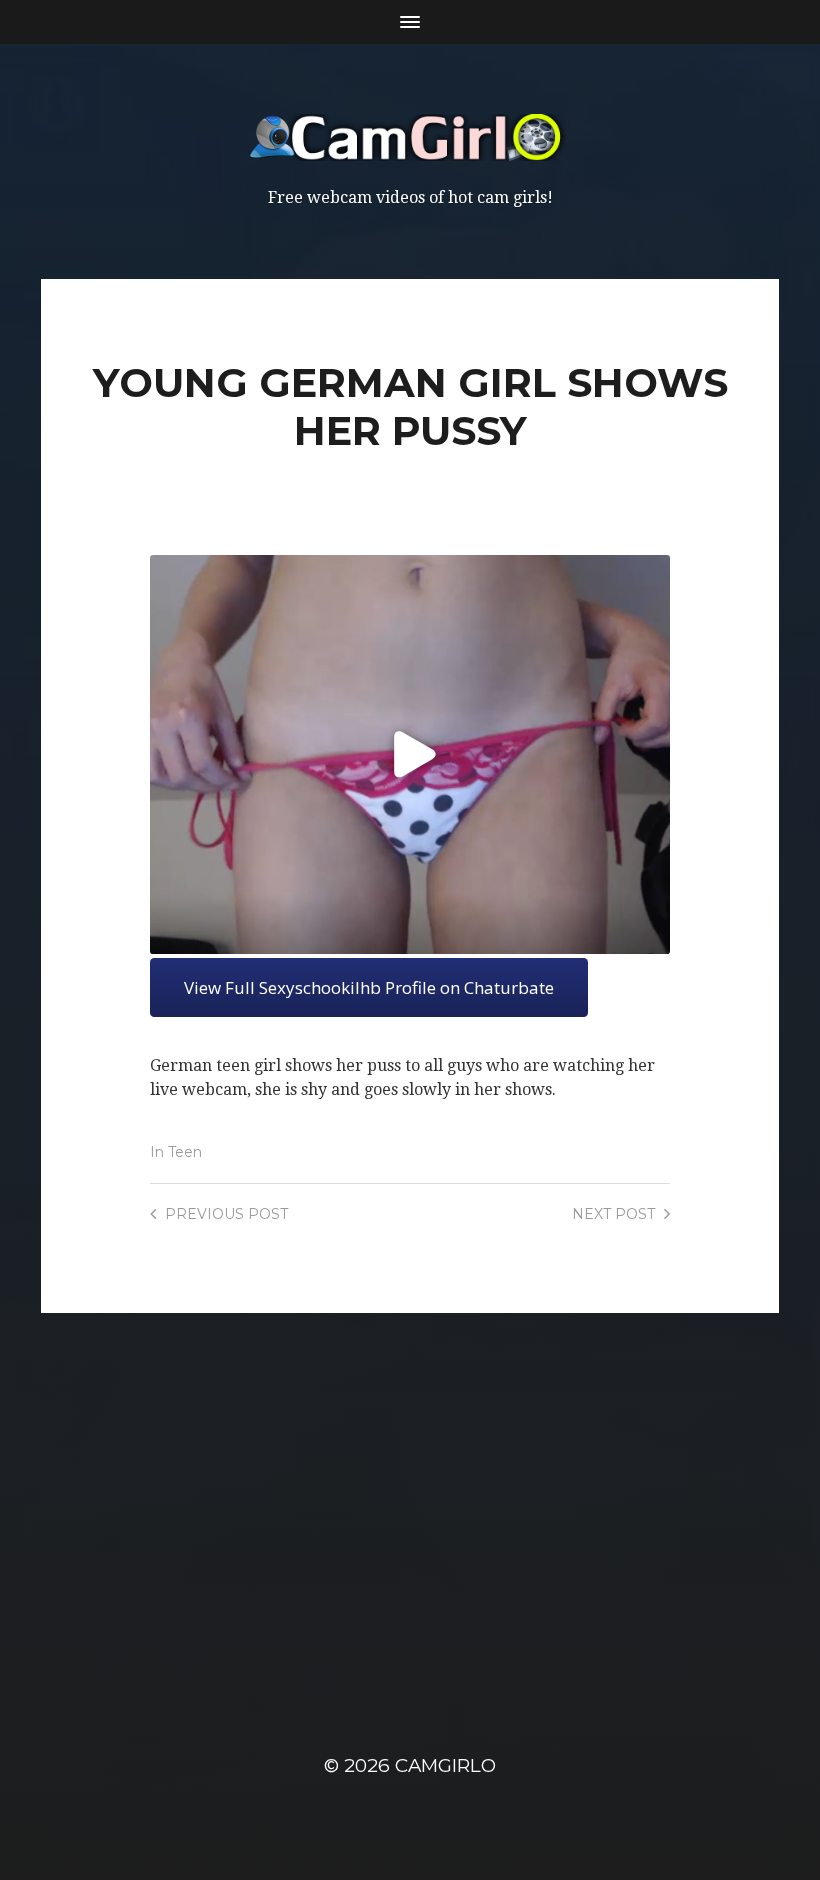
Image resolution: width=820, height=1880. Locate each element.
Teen (185, 1152)
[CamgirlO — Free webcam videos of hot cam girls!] (410, 137)
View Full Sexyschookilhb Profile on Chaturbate (369, 987)
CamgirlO (445, 1765)
